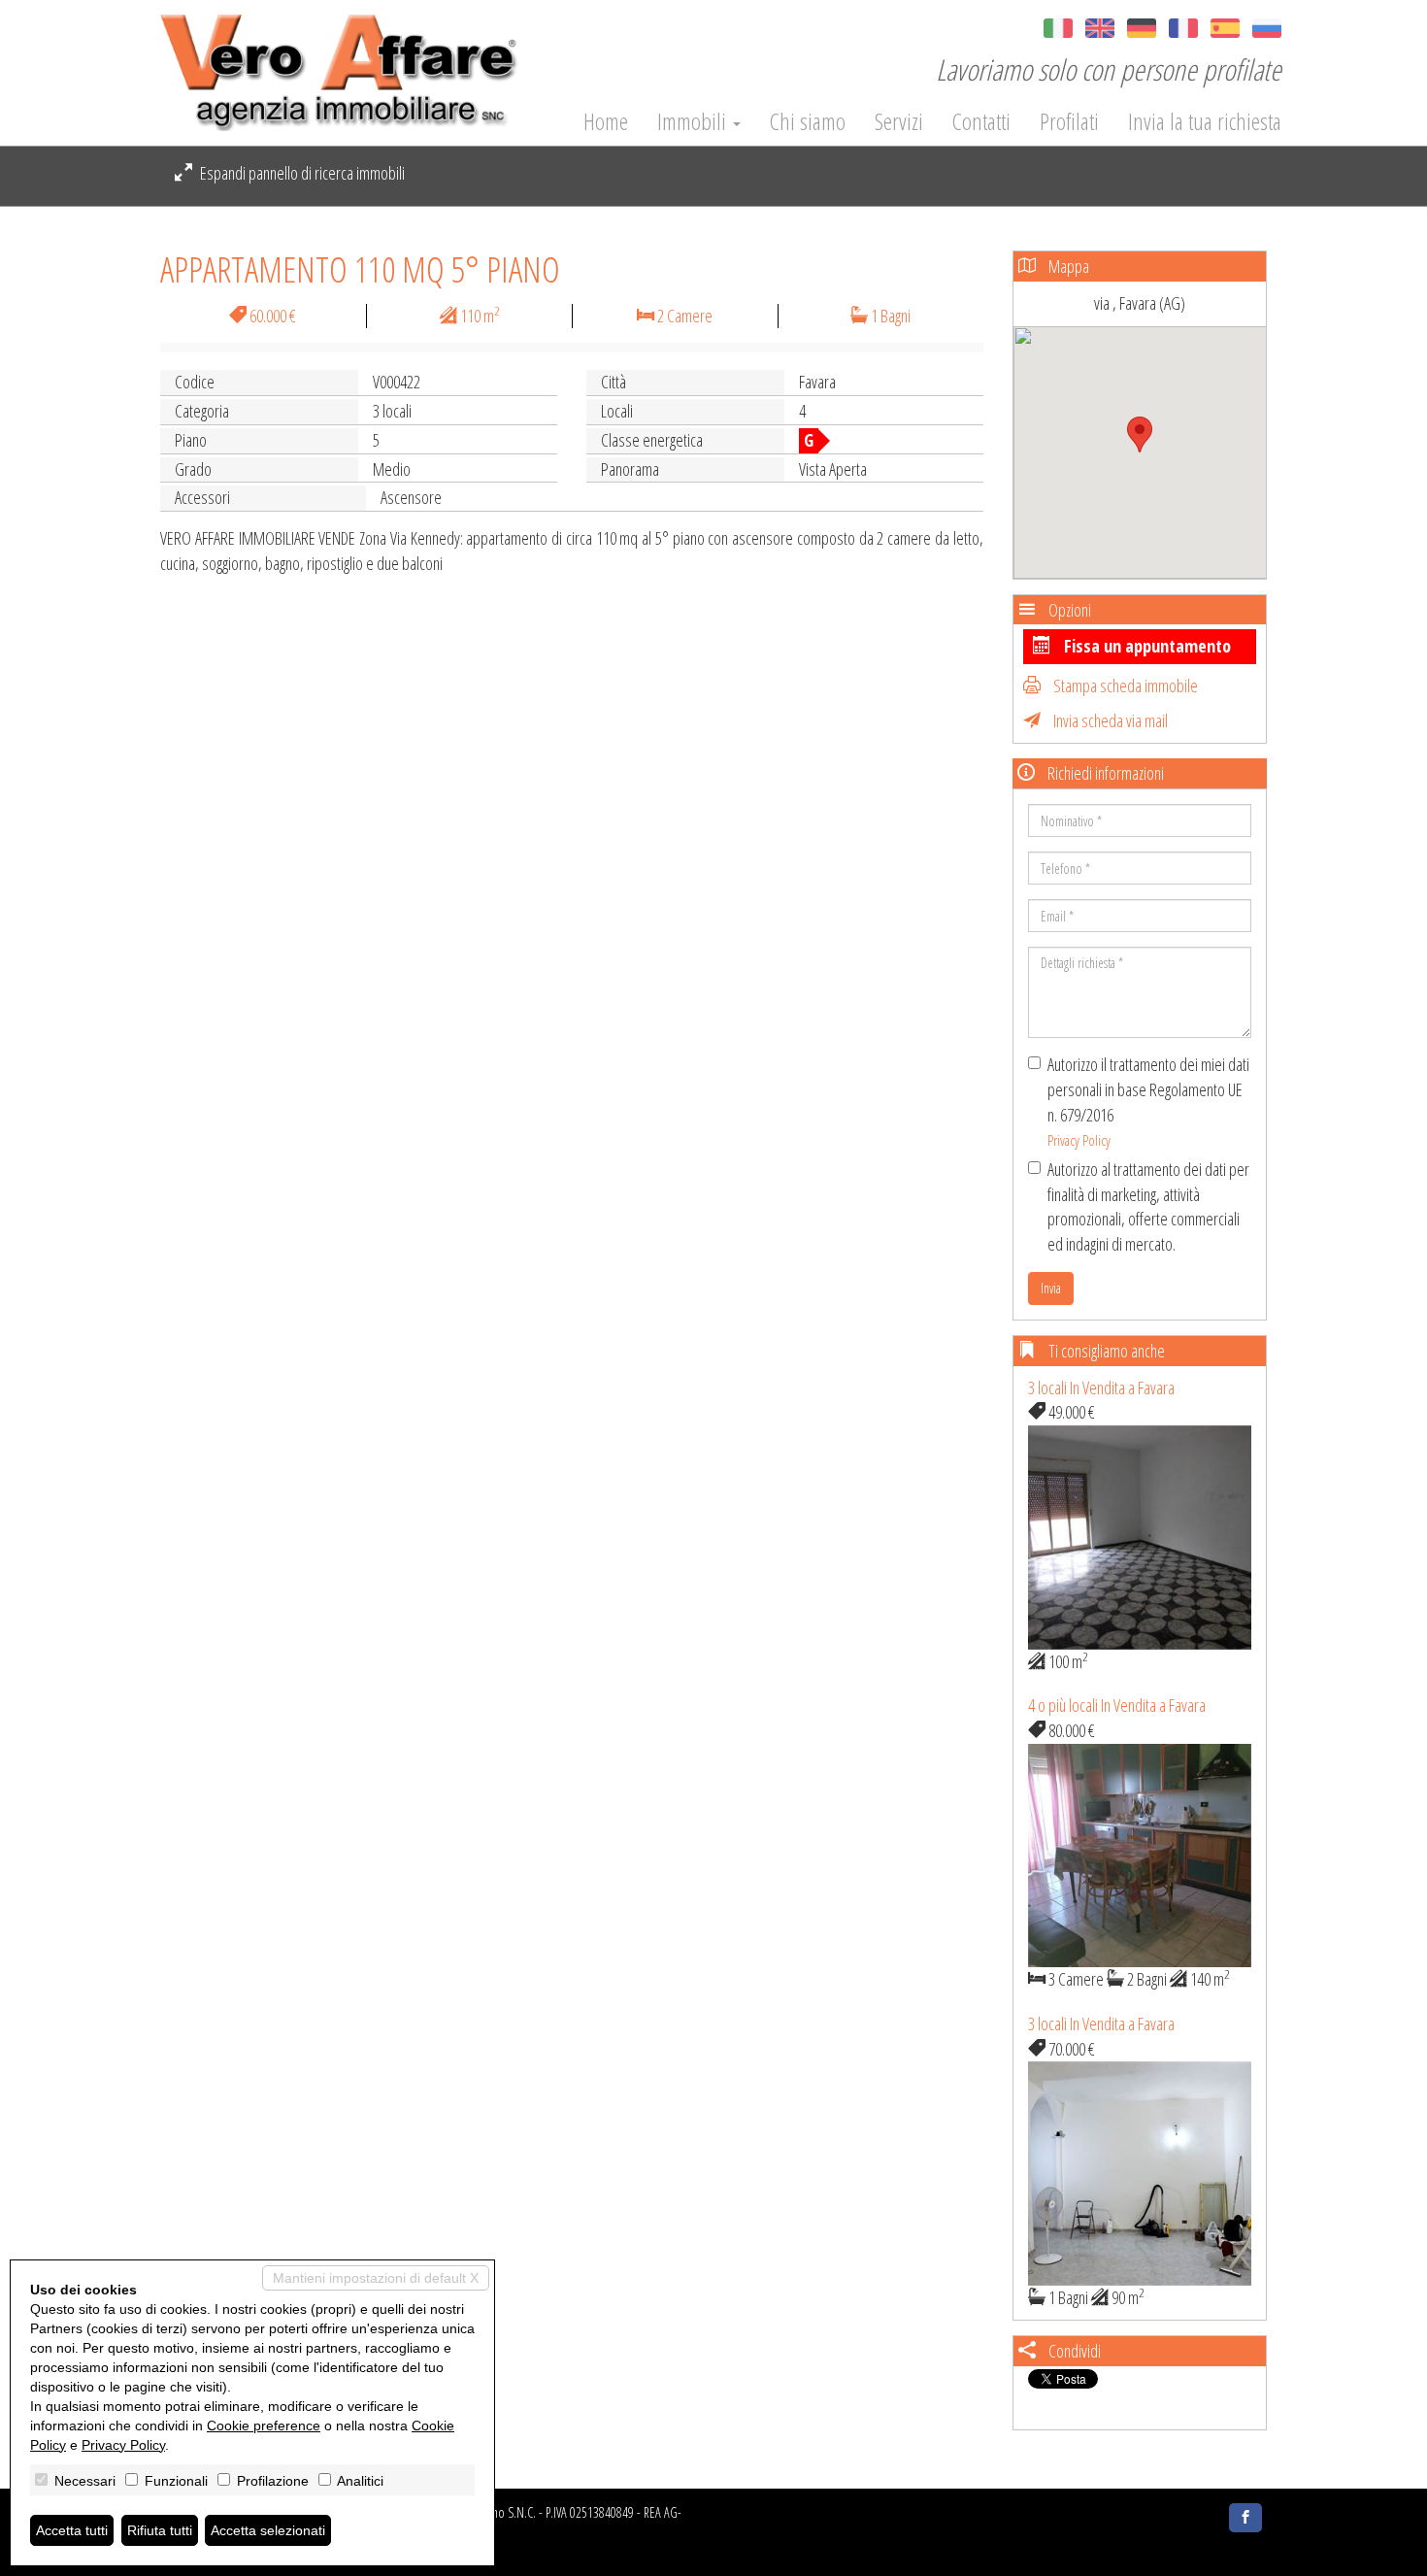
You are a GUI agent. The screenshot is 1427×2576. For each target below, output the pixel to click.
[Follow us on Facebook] (1245, 2518)
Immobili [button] (694, 121)
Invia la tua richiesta (1205, 121)
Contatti (981, 121)
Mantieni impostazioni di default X (376, 2278)
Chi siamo (808, 121)
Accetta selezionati (268, 2530)
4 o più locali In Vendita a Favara (1117, 1705)
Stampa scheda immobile (1124, 686)
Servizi (899, 121)
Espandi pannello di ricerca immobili (301, 173)
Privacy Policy (1079, 1140)
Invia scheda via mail (1109, 720)
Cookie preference (264, 2425)
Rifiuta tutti (160, 2530)
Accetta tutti (72, 2530)
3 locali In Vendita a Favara (1101, 1388)
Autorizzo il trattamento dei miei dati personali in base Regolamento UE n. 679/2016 (1148, 1101)
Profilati (1069, 121)
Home (606, 121)
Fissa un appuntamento (1145, 646)
